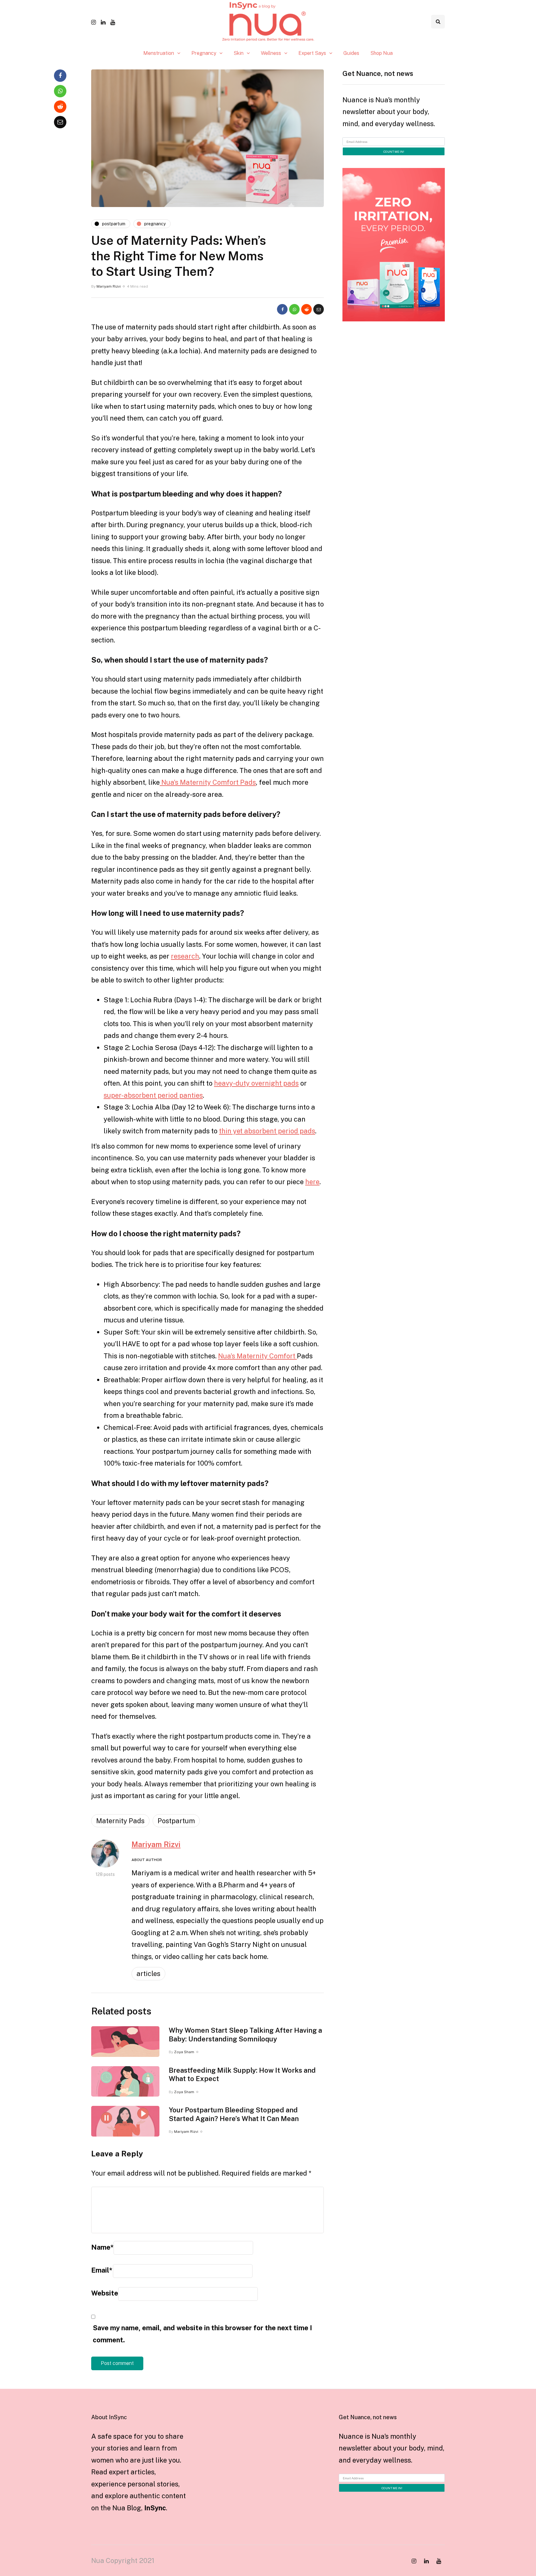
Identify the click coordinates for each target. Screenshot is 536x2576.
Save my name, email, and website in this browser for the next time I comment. (202, 2334)
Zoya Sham (184, 2052)
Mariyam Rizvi (109, 286)
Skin (239, 53)
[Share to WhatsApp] (294, 309)
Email (102, 2270)
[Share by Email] (319, 309)
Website (105, 2293)
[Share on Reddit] (306, 309)
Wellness (271, 53)
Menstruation (159, 53)
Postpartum (176, 1821)
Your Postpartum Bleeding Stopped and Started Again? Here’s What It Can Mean (234, 2114)
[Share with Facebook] (282, 309)
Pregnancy (204, 53)
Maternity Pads (120, 1821)
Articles (148, 1974)
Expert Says (312, 53)
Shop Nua (382, 53)
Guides (351, 53)
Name (102, 2247)
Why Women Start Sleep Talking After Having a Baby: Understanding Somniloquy (245, 2035)
